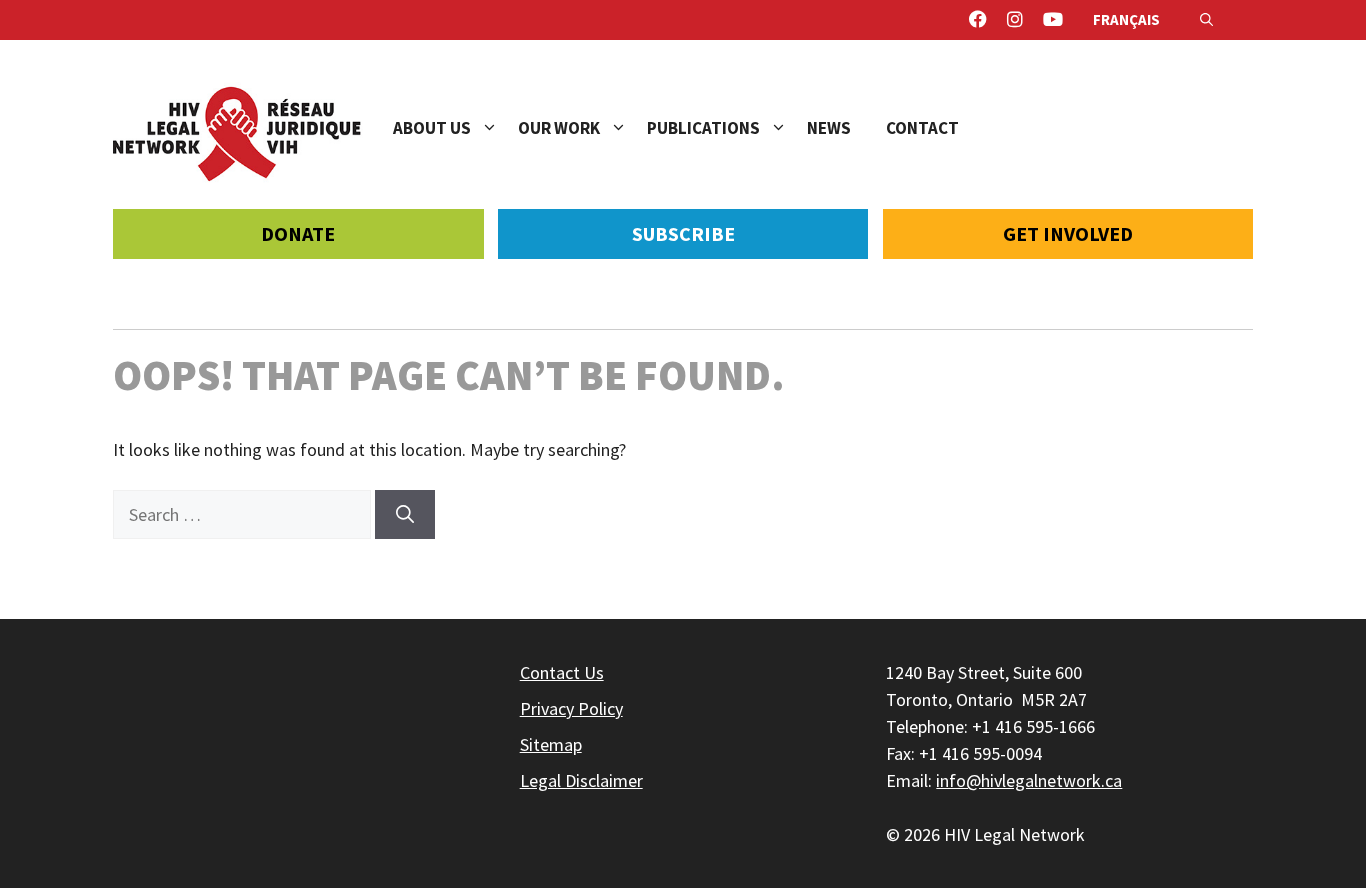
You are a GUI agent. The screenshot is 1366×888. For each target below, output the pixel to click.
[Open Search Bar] (1206, 20)
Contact (922, 128)
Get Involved (1068, 233)
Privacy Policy (571, 708)
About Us (432, 128)
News (829, 128)
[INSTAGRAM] (1015, 20)
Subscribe (683, 233)
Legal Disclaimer (581, 780)
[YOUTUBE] (1053, 20)
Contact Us (562, 672)
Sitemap (551, 744)
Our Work (559, 128)
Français (1126, 19)
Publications (703, 128)
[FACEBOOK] (978, 20)
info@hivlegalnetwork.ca (1029, 780)
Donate (298, 233)
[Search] (405, 514)
